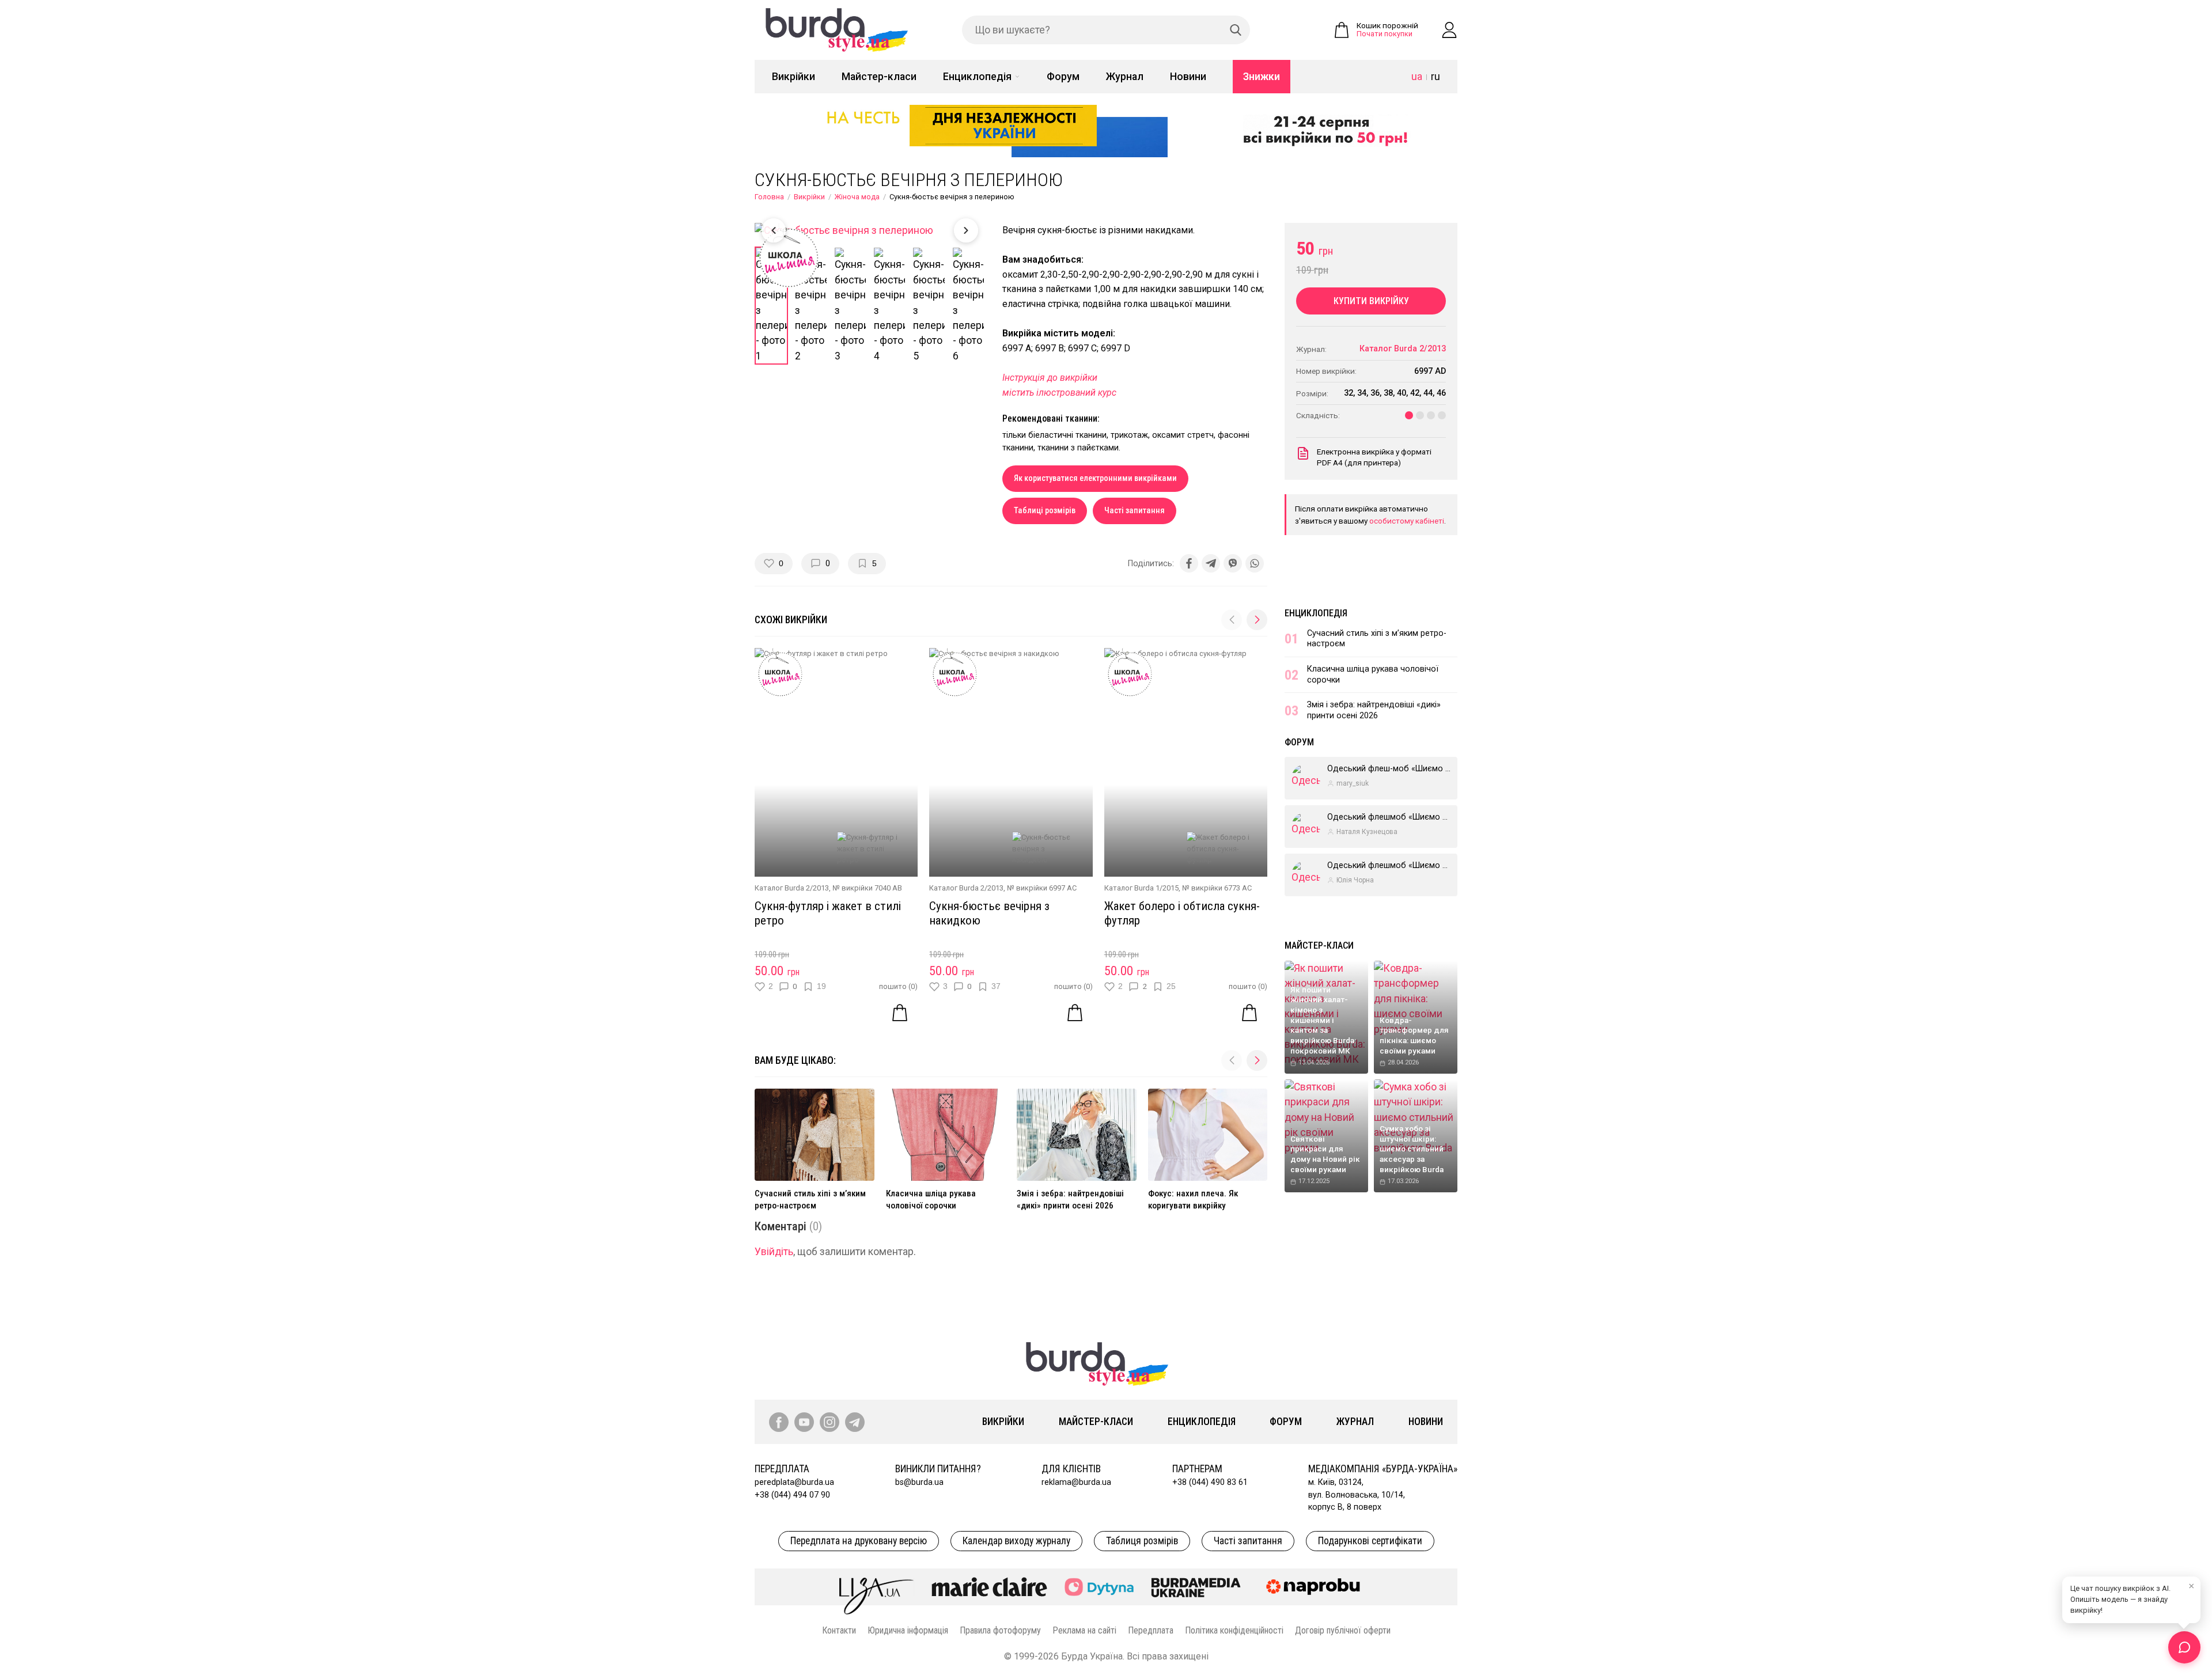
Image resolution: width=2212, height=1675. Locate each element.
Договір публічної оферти (1343, 1630)
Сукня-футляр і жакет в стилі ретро (828, 913)
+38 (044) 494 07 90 (792, 1495)
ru (1435, 77)
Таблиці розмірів (1045, 511)
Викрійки (793, 77)
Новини (1188, 77)
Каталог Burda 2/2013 (792, 888)
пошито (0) (898, 986)
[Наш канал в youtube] (804, 1422)
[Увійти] (1449, 30)
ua (1417, 77)
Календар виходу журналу (1016, 1541)
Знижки (1262, 77)
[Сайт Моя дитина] (1099, 1587)
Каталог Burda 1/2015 (1141, 888)
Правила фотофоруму (1000, 1630)
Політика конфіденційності (1234, 1630)
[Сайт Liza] (877, 1587)
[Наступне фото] (966, 230)
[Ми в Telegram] (855, 1422)
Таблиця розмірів (1142, 1541)
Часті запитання (1135, 511)
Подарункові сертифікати (1370, 1541)
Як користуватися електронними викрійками (1095, 478)
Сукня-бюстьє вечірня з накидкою (989, 913)
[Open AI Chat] (2184, 1647)
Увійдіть (774, 1252)
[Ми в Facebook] (779, 1422)
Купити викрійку (1371, 301)
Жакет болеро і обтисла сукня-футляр (1182, 913)
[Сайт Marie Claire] (989, 1587)
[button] (1257, 620)
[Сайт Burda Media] (1196, 1587)
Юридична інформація (908, 1630)
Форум (1063, 77)
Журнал (1125, 77)
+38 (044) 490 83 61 (1210, 1482)
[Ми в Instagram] (829, 1422)
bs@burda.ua (919, 1482)
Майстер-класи (879, 77)
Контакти (839, 1630)
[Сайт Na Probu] (1316, 1587)
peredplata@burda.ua (794, 1482)
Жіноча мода (857, 197)
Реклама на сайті (1084, 1630)
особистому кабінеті (1407, 521)
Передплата (1151, 1630)
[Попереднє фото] (774, 230)
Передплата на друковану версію (859, 1541)
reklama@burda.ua (1076, 1482)
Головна (769, 197)
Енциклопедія (977, 77)
